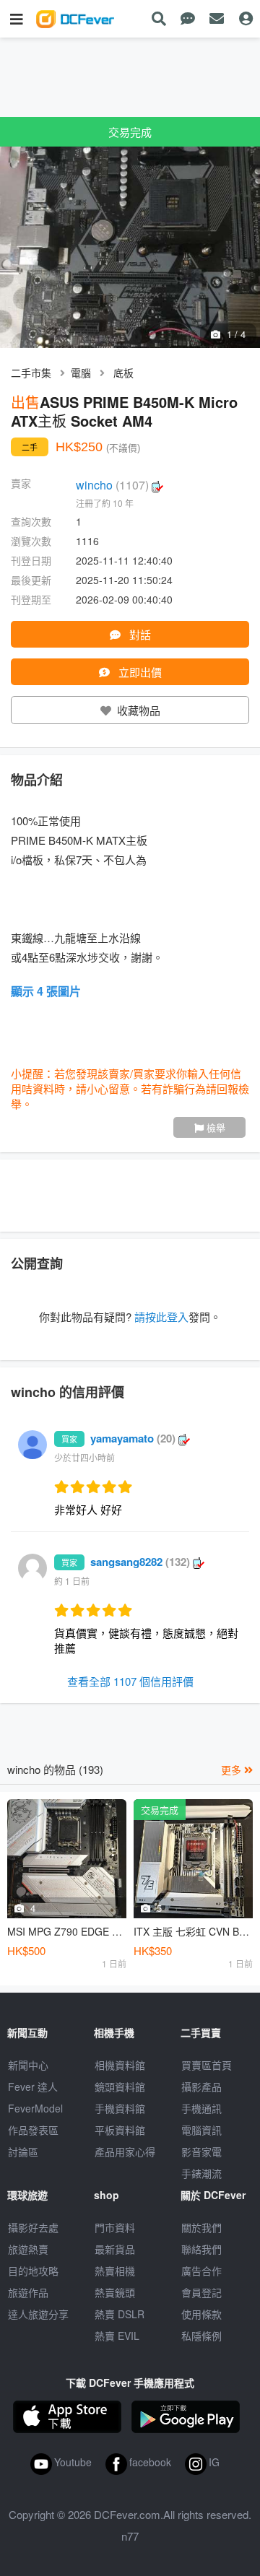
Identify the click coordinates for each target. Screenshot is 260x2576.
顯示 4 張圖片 (46, 991)
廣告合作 (201, 2271)
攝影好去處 (33, 2227)
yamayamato (133, 1438)
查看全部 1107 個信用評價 (130, 1681)
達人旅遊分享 (38, 2314)
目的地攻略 (33, 2271)
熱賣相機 (115, 2271)
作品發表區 (33, 2130)
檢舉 (214, 1127)
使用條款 (201, 2314)
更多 (233, 1770)
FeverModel (35, 2108)
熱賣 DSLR (120, 2314)
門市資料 (115, 2227)
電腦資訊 (201, 2130)
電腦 (81, 373)
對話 (139, 634)
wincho (112, 485)
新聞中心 (28, 2065)
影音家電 (201, 2151)
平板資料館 (120, 2130)
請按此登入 (161, 1317)
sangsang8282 (140, 1562)
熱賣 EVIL (117, 2336)
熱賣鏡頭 (115, 2292)
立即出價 (139, 672)
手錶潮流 (201, 2173)
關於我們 (201, 2227)
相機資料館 (120, 2065)
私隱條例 (201, 2336)
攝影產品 (201, 2087)
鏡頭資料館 (120, 2087)
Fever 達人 (33, 2087)
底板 (123, 373)
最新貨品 (115, 2249)
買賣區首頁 (207, 2065)
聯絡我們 (201, 2249)
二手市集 (31, 373)
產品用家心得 (125, 2151)
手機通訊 (201, 2108)
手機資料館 (120, 2108)
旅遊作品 (28, 2292)
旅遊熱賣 (28, 2249)
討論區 (23, 2151)
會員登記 (201, 2292)
